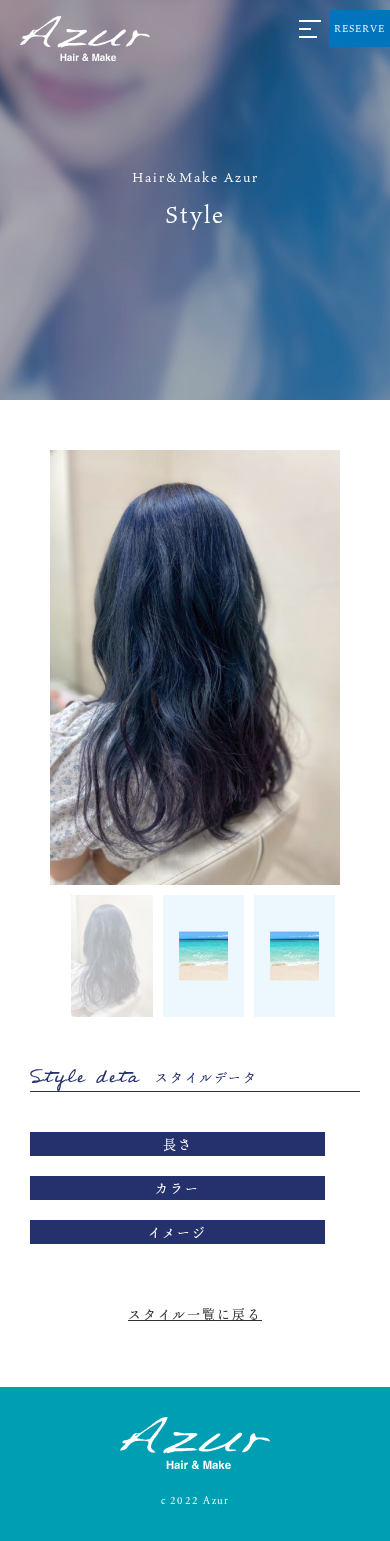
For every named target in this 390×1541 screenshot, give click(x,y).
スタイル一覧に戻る (195, 1314)
